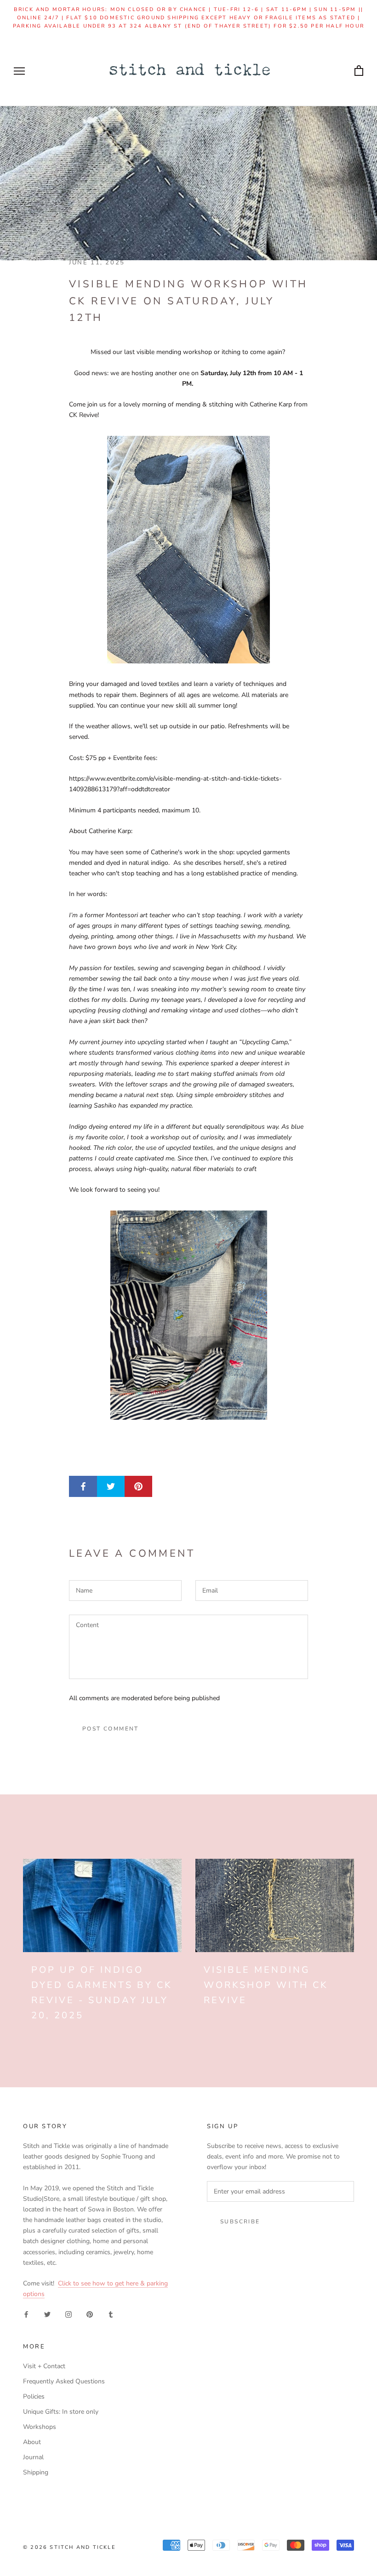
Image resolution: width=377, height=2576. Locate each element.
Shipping (36, 2472)
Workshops (40, 2427)
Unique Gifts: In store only (61, 2412)
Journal (33, 2457)
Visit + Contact (44, 2366)
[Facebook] (26, 2314)
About (32, 2442)
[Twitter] (47, 2314)
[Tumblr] (111, 2314)
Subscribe (240, 2222)
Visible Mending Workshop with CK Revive (266, 1985)
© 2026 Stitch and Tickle (69, 2547)
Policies (34, 2396)
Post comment (111, 1729)
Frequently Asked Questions (64, 2381)
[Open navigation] (19, 71)
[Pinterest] (90, 2314)
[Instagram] (69, 2314)
